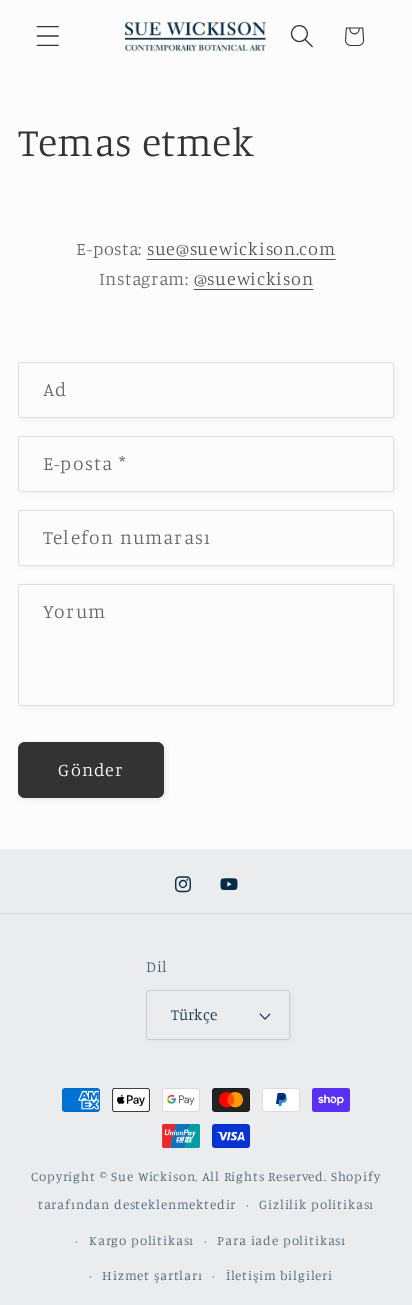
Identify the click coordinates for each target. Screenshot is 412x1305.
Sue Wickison (153, 1176)
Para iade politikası (281, 1240)
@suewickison (254, 278)
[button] (48, 36)
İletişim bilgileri (279, 1275)
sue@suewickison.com (241, 248)
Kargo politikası (141, 1240)
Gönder (90, 769)
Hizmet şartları (152, 1275)
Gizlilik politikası (316, 1204)
